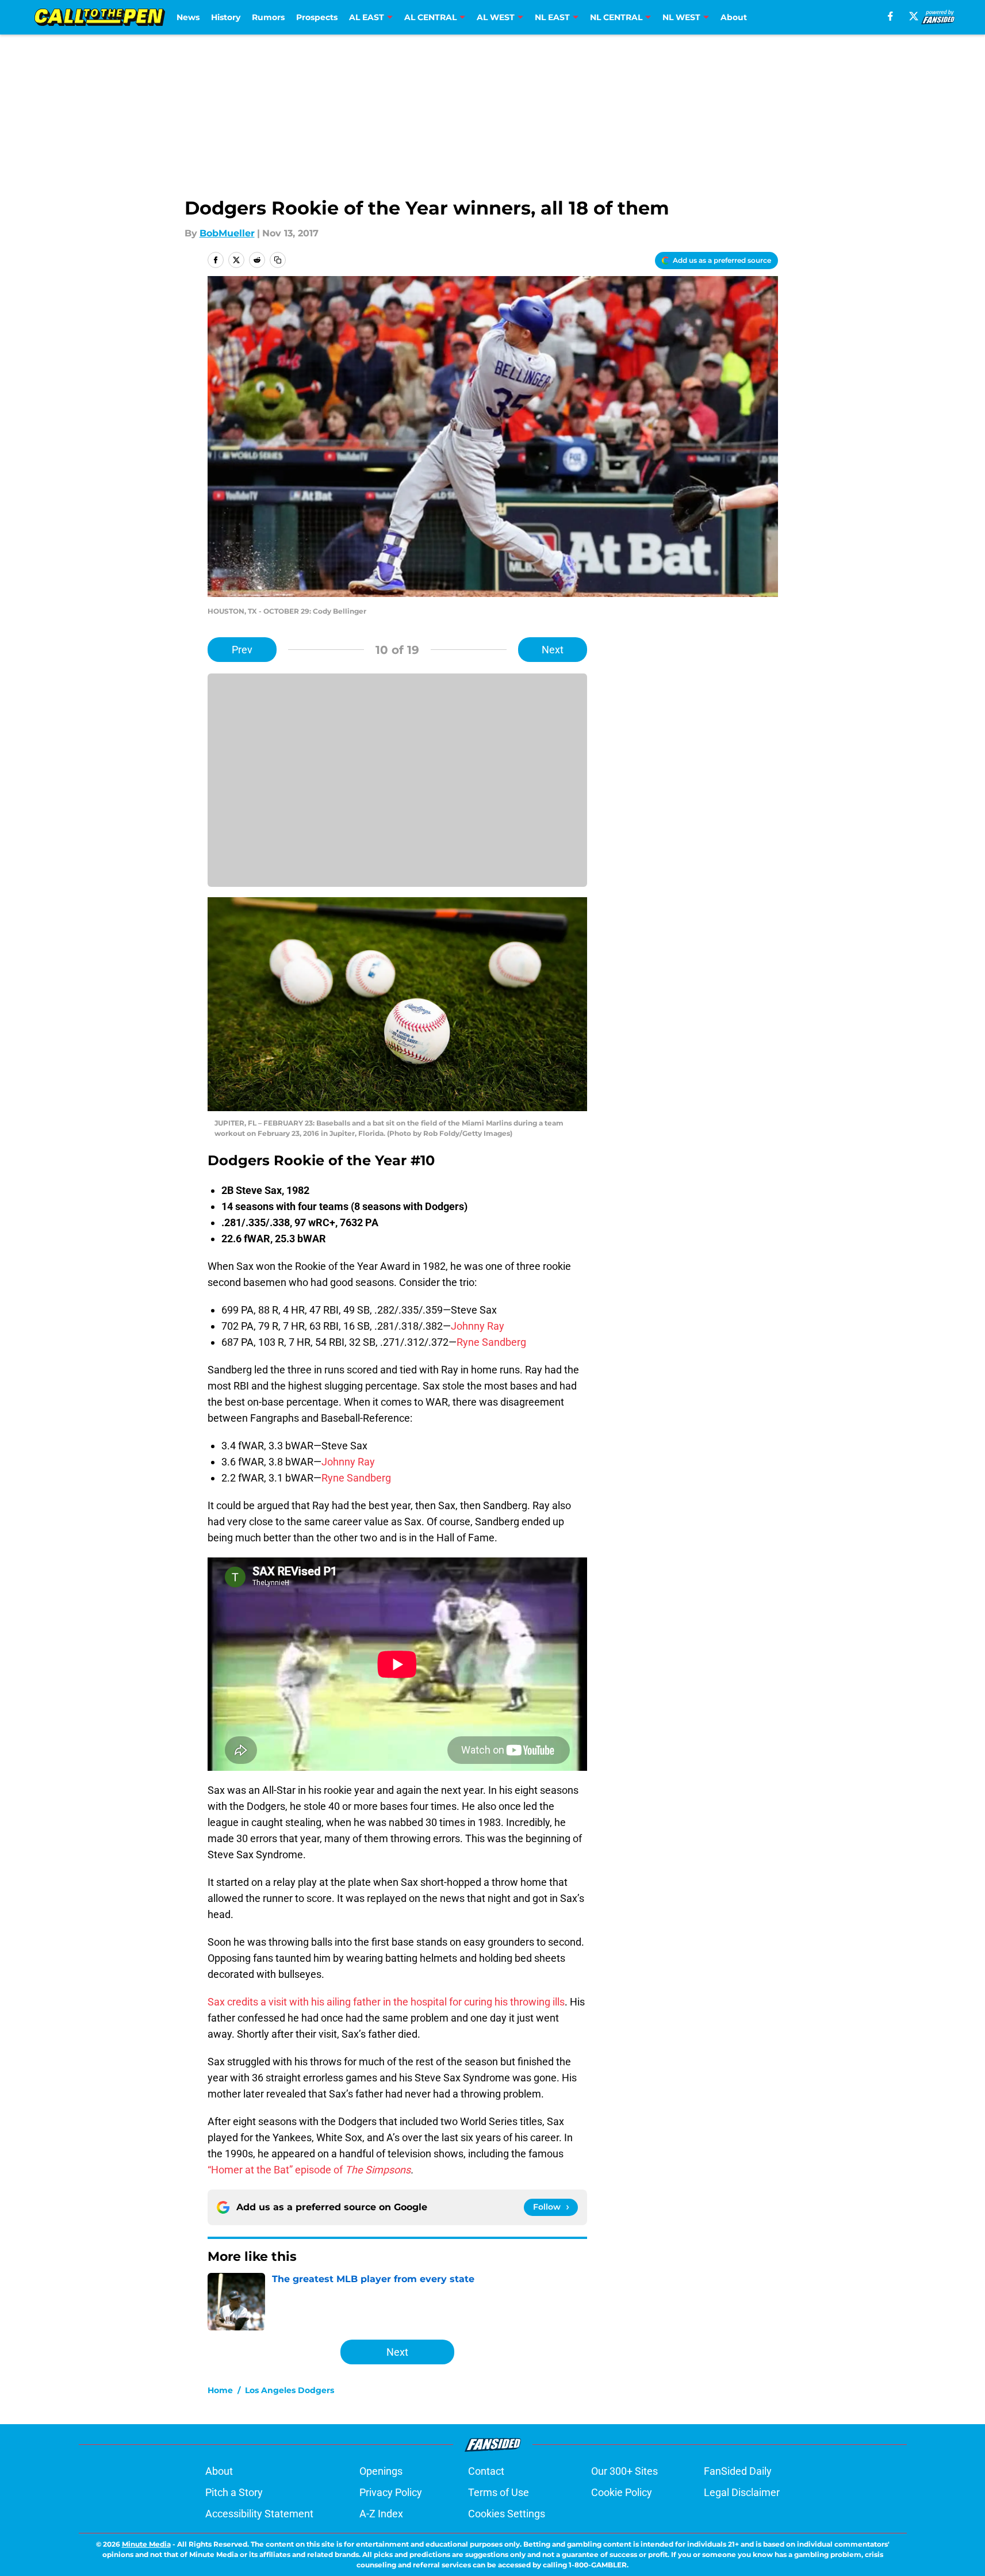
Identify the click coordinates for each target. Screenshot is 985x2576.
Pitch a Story (234, 2492)
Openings (381, 2471)
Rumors (268, 17)
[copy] (278, 260)
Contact (486, 2471)
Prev (242, 650)
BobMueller (227, 233)
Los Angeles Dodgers (290, 2390)
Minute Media (146, 2544)
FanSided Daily (738, 2471)
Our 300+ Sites (624, 2471)
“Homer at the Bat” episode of (309, 2170)
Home (220, 2390)
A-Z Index (381, 2514)
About (734, 17)
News (188, 17)
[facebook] (890, 16)
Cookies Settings (507, 2514)
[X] (914, 16)
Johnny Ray (478, 1326)
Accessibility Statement (259, 2514)
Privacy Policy (391, 2492)
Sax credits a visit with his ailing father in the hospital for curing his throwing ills (386, 2002)
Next (553, 650)
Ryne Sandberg (491, 1342)
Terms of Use (499, 2492)
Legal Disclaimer (742, 2492)
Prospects (317, 17)
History (226, 17)
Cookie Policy (622, 2492)
